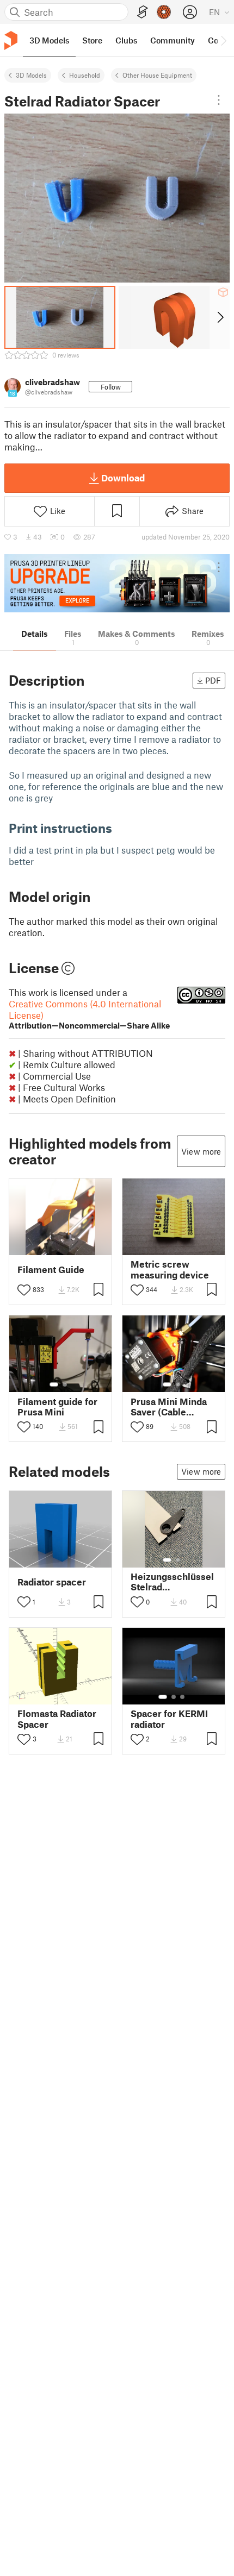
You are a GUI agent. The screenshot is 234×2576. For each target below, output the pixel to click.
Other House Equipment (157, 75)
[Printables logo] (11, 40)
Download (123, 478)
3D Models (31, 75)
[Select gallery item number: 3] (182, 1697)
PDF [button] (213, 680)
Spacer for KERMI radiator (169, 1719)
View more (201, 1151)
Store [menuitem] (92, 40)
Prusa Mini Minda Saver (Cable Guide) (169, 1407)
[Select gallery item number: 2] (65, 1384)
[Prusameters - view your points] (164, 12)
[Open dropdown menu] (219, 100)
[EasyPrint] (143, 12)
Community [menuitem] (173, 40)
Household (85, 75)
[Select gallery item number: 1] (54, 1384)
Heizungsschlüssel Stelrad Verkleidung (172, 1582)
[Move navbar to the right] (223, 40)
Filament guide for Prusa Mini (57, 1407)
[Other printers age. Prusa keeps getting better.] (117, 583)
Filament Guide (51, 1270)
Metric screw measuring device (170, 1269)
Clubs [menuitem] (126, 40)
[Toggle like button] (24, 1290)
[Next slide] (220, 317)
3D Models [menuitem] (49, 40)
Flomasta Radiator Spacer (57, 1719)
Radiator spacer (52, 1582)
